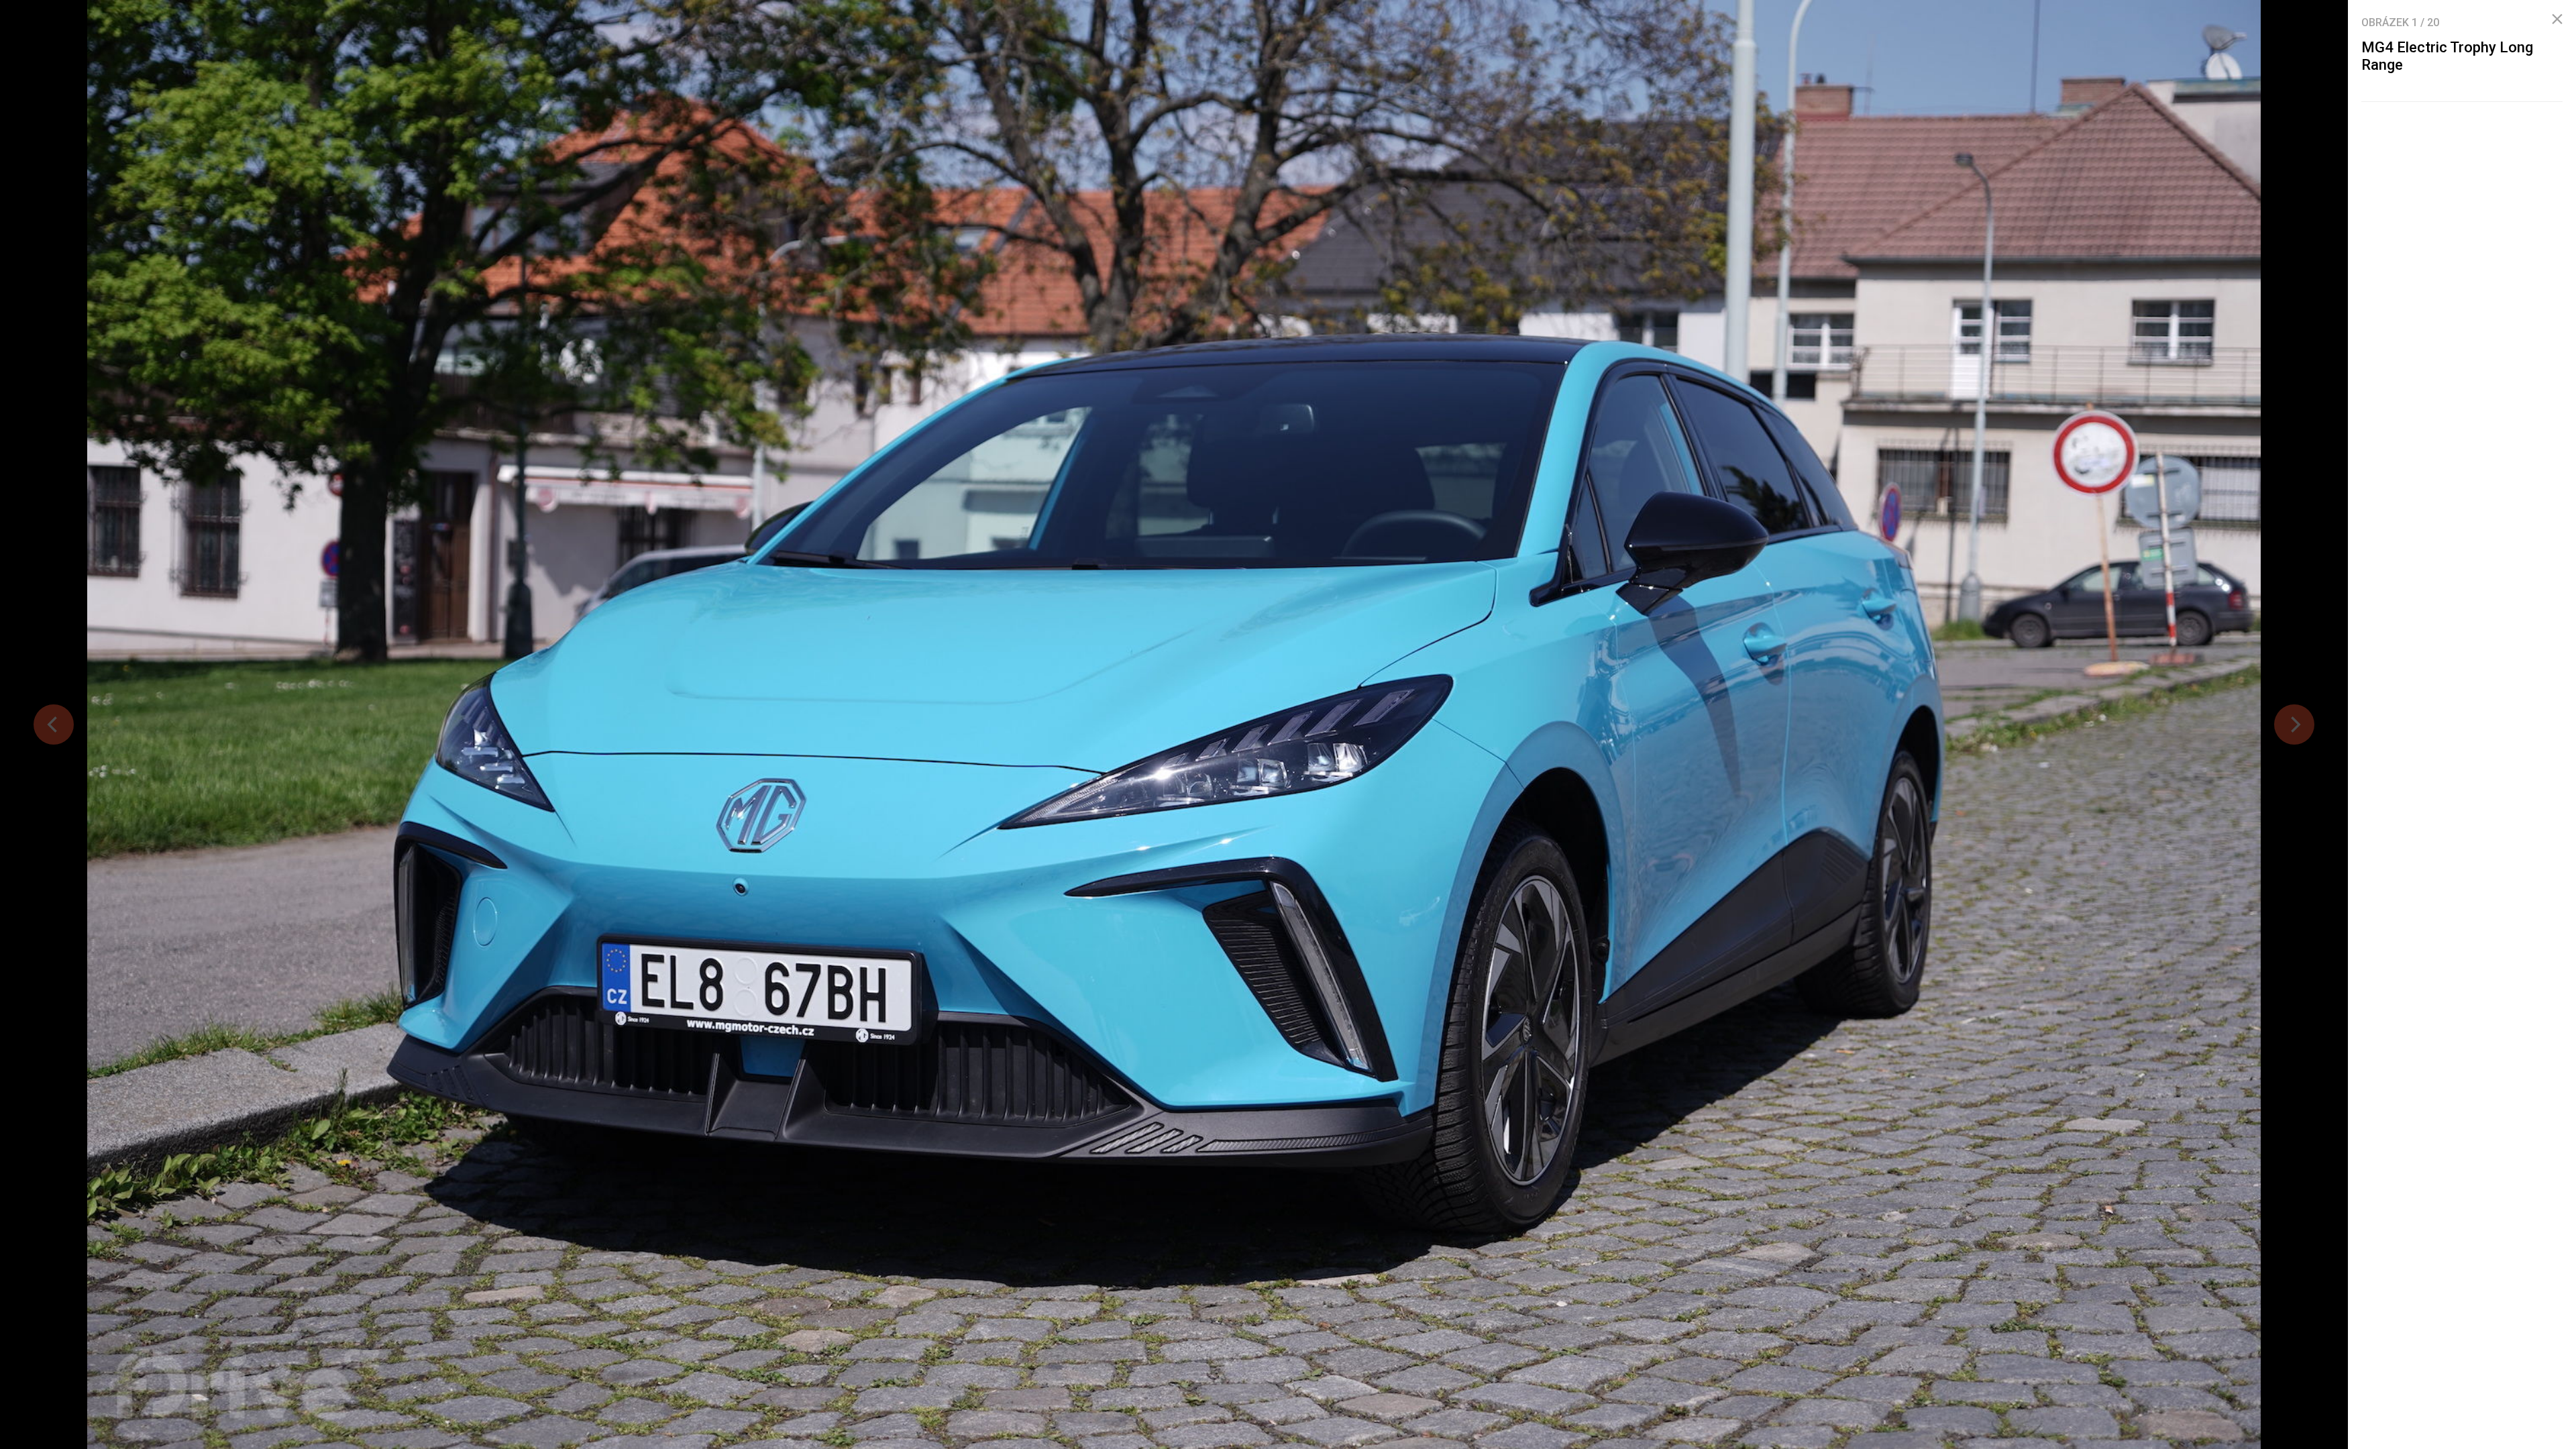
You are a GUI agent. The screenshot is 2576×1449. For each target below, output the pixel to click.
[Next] (2294, 724)
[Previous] (54, 724)
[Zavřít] (2557, 19)
